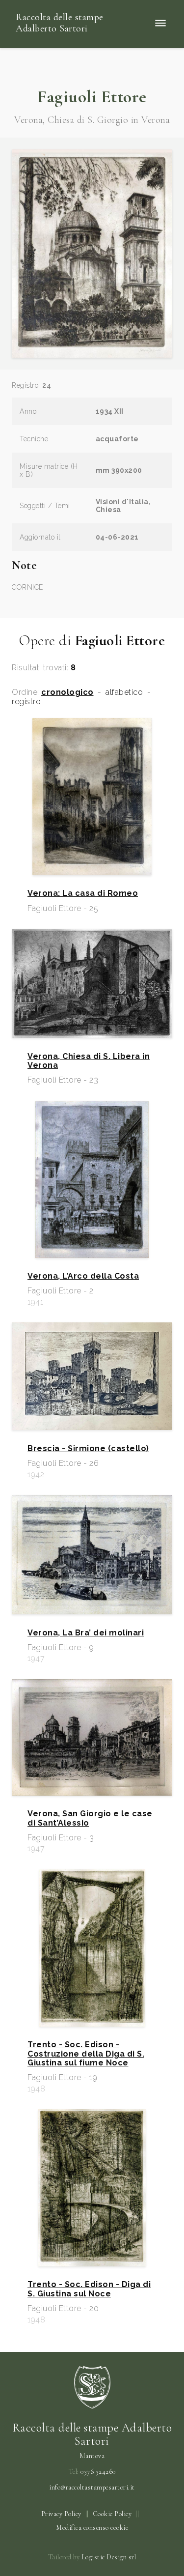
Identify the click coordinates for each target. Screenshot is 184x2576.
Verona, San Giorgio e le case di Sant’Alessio (90, 1818)
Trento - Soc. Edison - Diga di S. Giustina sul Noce (89, 2289)
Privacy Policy (61, 2514)
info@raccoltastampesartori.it (92, 2488)
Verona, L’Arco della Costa (83, 1276)
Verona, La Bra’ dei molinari (86, 1633)
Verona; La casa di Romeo (83, 893)
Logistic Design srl (109, 2557)
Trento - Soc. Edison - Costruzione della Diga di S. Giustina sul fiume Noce (86, 2054)
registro (26, 702)
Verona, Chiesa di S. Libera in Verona (89, 1061)
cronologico (67, 692)
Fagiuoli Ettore (92, 97)
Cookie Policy (112, 2514)
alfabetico (124, 692)
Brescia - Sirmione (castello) (88, 1449)
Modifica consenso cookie (92, 2528)
